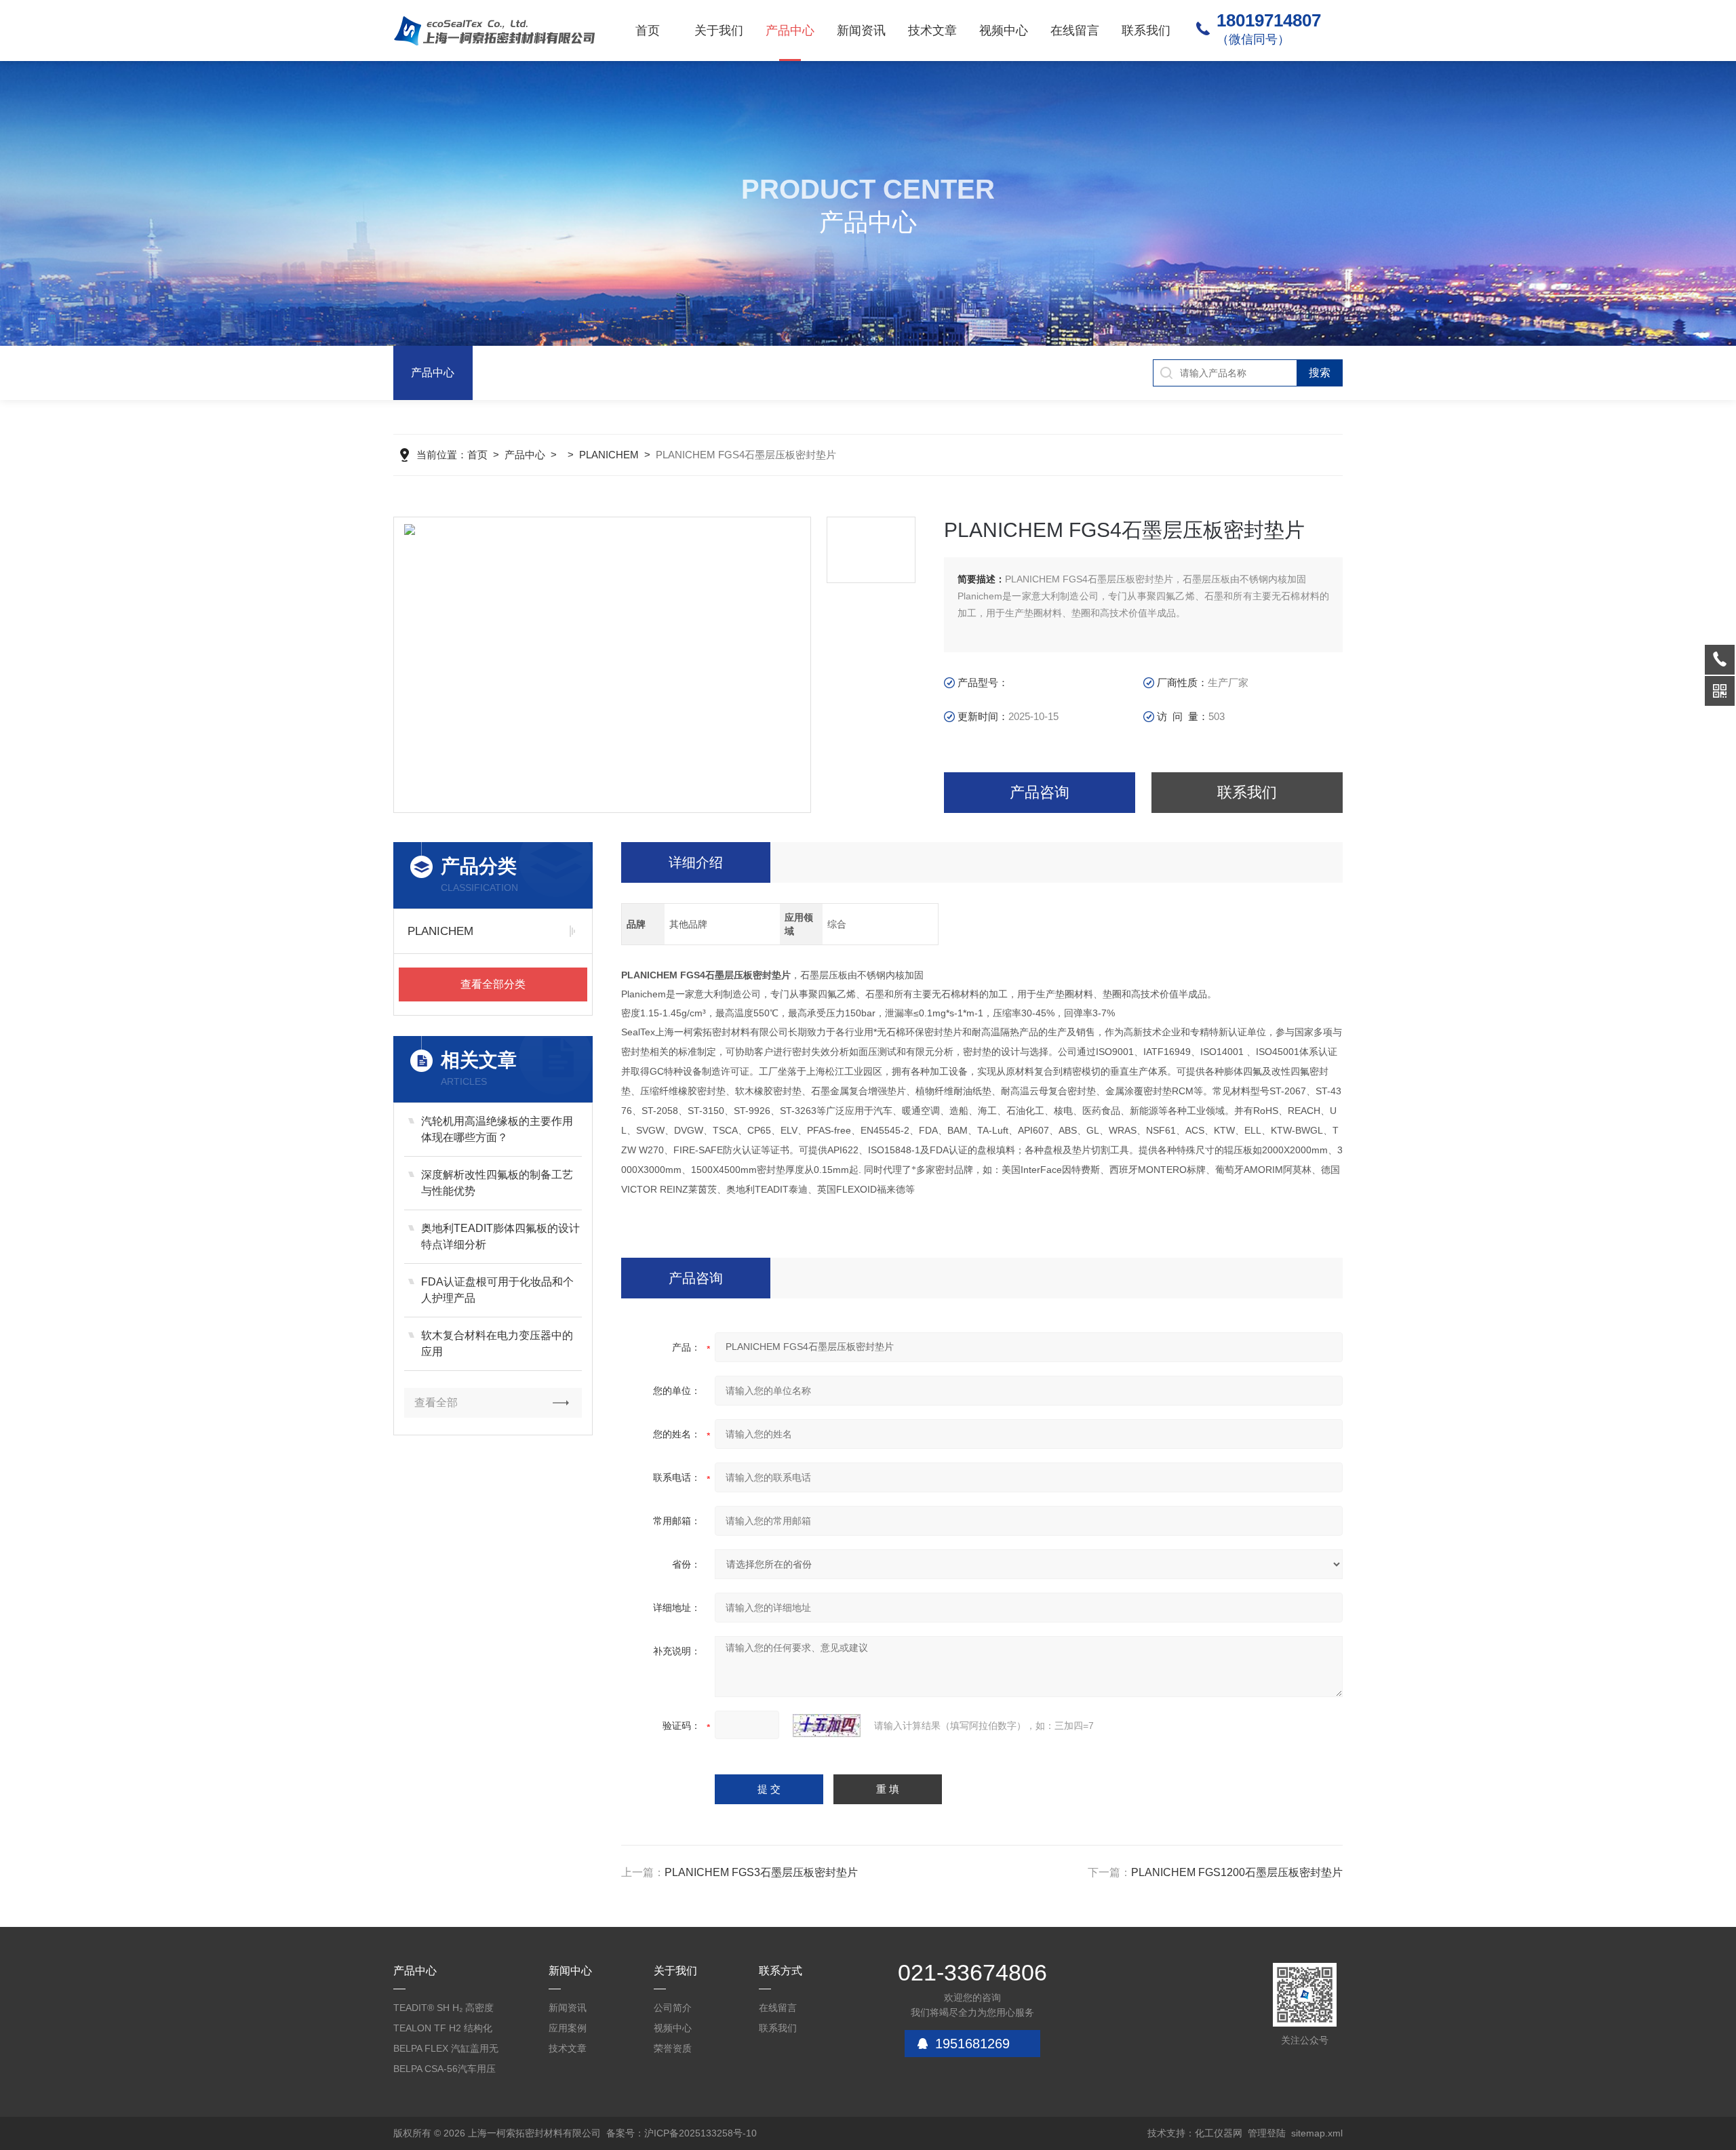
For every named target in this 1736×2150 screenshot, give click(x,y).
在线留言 (1075, 31)
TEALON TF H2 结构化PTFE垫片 (443, 2030)
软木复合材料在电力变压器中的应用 (497, 1343)
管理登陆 (1267, 2133)
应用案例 (568, 2028)
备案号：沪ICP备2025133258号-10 (682, 2133)
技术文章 (932, 31)
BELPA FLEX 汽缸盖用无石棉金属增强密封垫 (446, 2051)
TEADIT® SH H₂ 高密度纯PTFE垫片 (443, 2010)
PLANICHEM (609, 455)
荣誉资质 (673, 2048)
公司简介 (673, 2008)
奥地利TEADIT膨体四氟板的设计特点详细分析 (500, 1236)
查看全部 (436, 1402)
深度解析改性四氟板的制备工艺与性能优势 (497, 1183)
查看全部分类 (493, 984)
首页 (648, 31)
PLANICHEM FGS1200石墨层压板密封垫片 (1237, 1872)
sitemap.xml (1317, 2133)
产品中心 (790, 31)
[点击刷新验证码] (827, 1726)
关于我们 (719, 31)
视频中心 (1004, 31)
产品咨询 (1040, 792)
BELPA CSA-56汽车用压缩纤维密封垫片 (445, 2071)
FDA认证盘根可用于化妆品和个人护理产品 (497, 1290)
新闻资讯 (861, 31)
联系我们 (1146, 31)
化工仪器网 (1219, 2133)
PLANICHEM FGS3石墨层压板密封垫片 (761, 1872)
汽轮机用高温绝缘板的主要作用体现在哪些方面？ (497, 1129)
